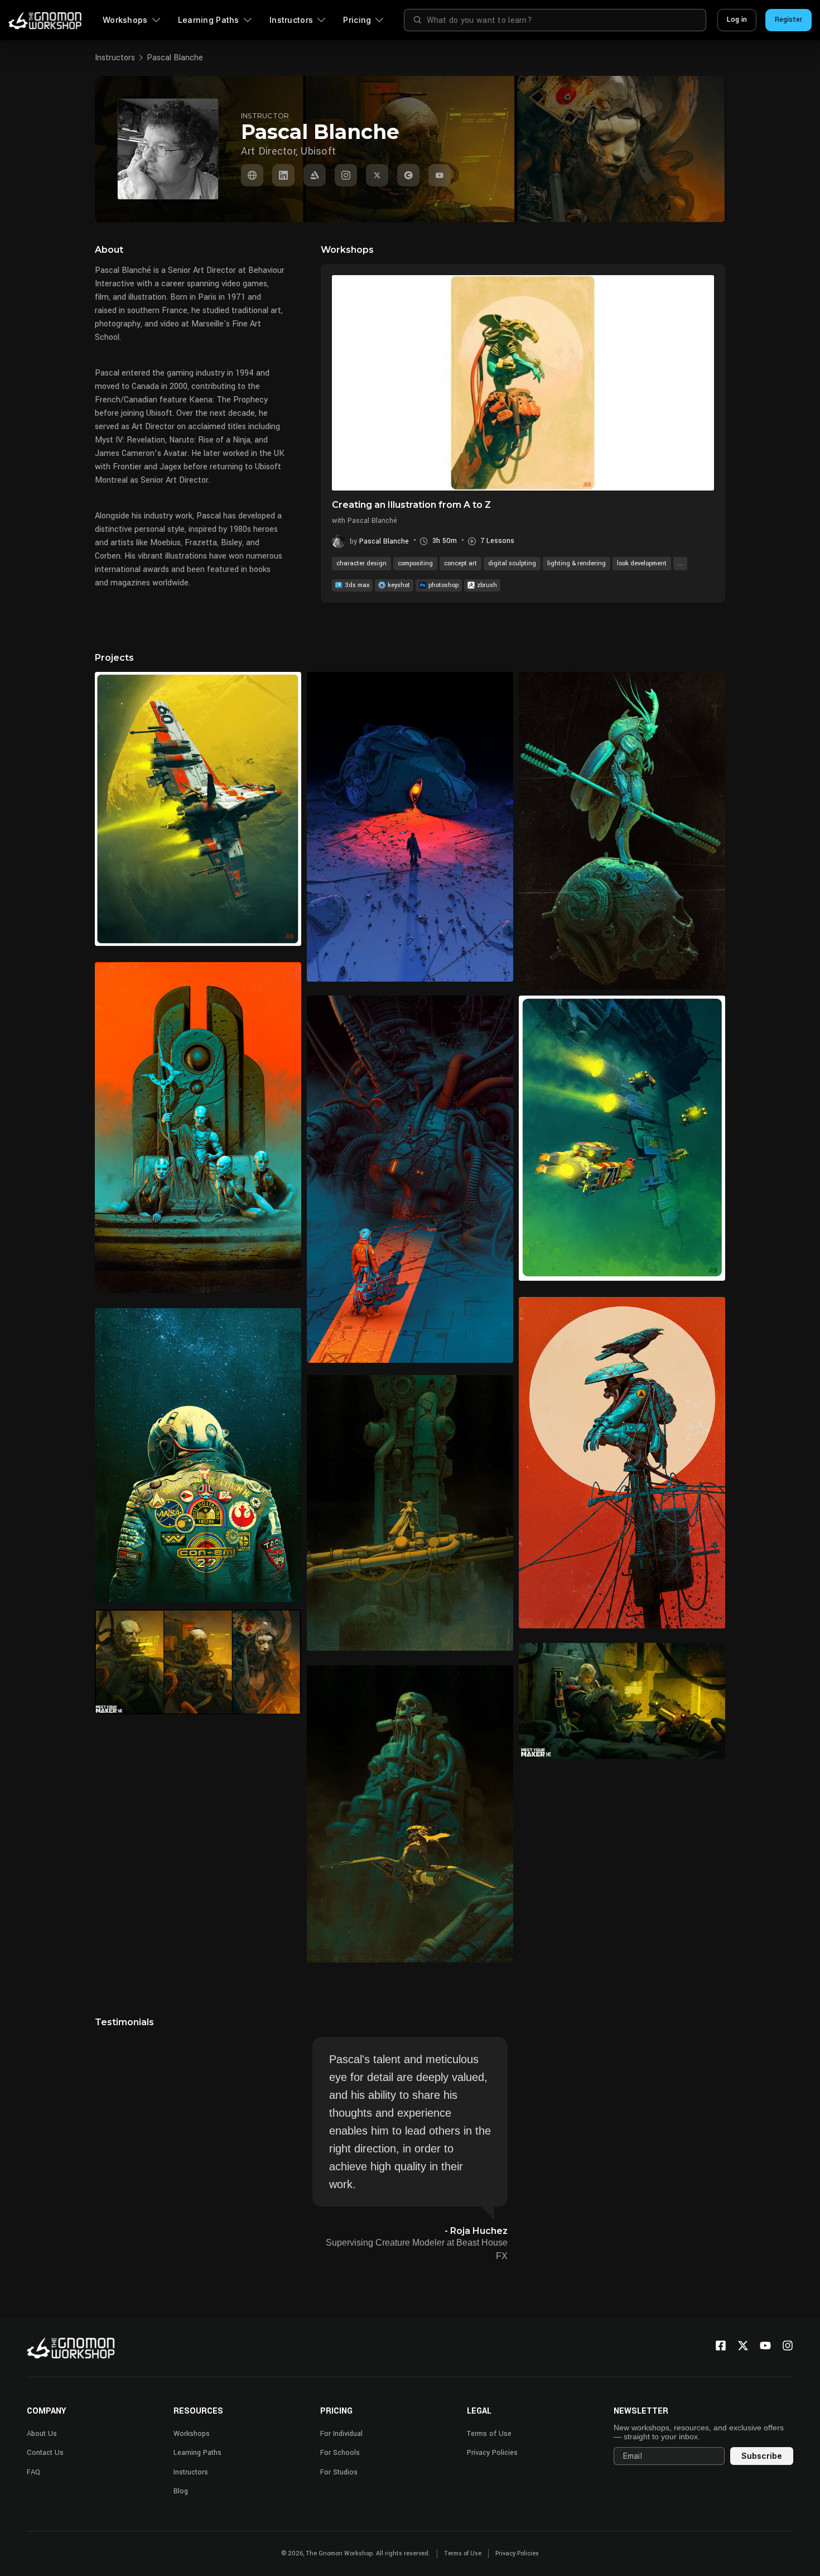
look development (642, 563)
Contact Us (45, 2453)
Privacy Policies (492, 2453)
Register (788, 20)
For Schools (340, 2453)
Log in (737, 20)
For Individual (341, 2434)
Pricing (357, 20)
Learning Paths (209, 20)
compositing (415, 563)
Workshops (125, 20)
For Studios (339, 2472)
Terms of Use (489, 2434)
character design (361, 563)
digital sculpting (512, 563)
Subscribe (762, 2456)
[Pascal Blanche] (252, 175)
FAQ (33, 2472)
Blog (181, 2491)
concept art (460, 563)
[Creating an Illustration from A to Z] (523, 383)
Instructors (291, 20)
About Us (42, 2434)
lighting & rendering (577, 563)
